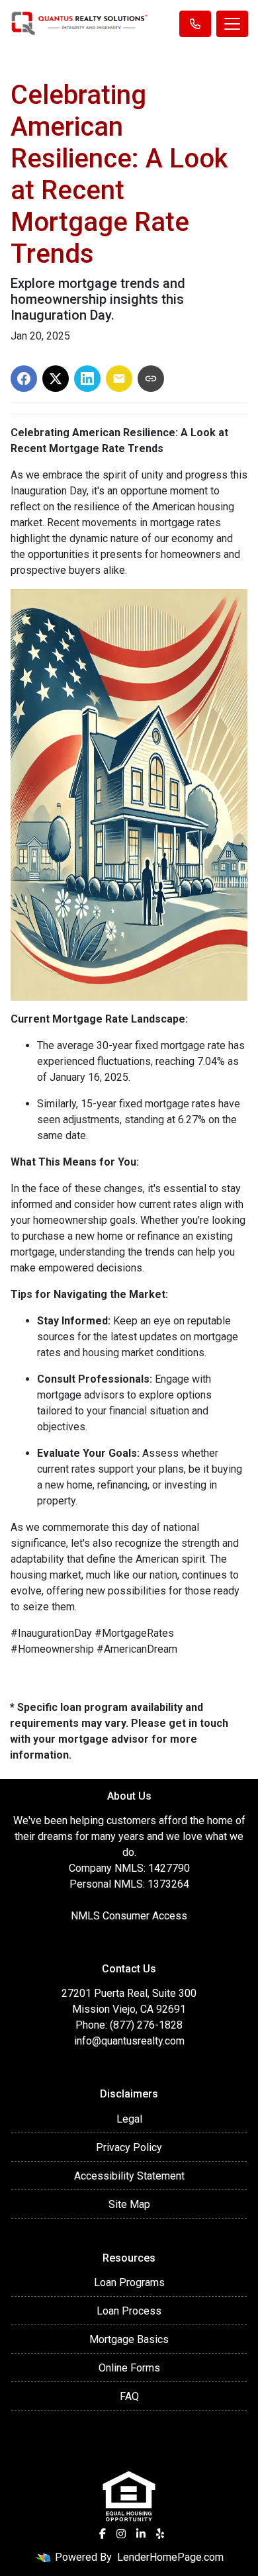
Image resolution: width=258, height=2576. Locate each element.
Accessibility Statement (129, 2176)
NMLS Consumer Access (129, 1916)
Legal (129, 2119)
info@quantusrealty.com (129, 2041)
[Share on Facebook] (24, 379)
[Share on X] (56, 379)
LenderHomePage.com (170, 2557)
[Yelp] (160, 2534)
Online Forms (129, 2368)
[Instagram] (121, 2534)
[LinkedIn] (141, 2534)
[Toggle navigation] (232, 24)
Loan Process (129, 2311)
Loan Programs (129, 2282)
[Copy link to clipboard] (151, 379)
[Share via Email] (119, 379)
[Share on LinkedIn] (87, 379)
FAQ (129, 2396)
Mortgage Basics (129, 2339)
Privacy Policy (129, 2147)
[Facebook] (103, 2534)
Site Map (129, 2204)
